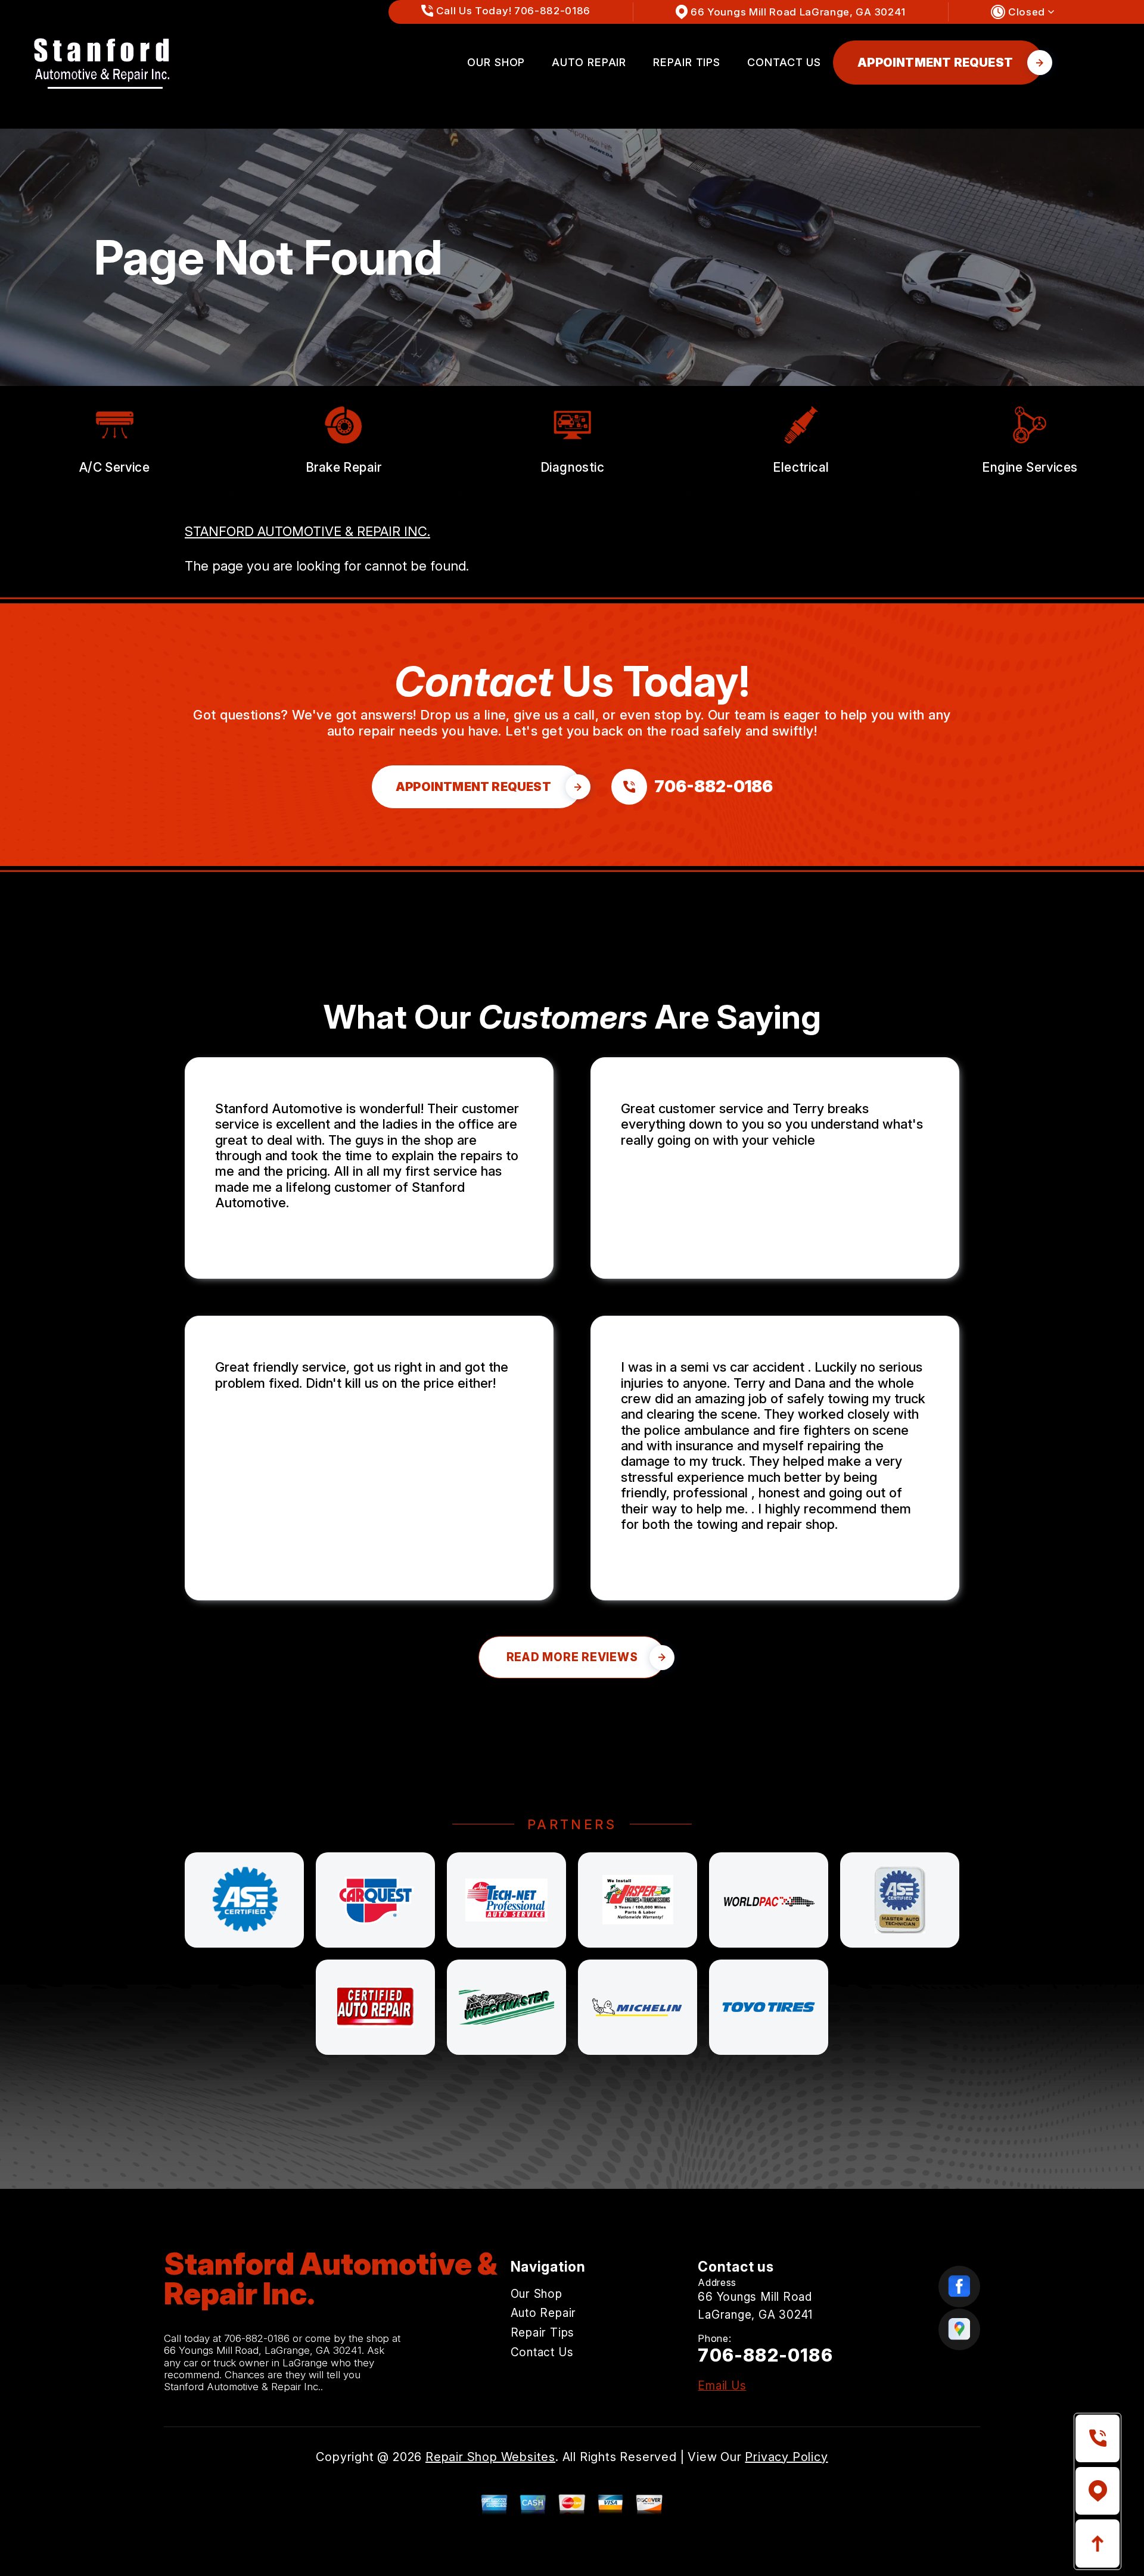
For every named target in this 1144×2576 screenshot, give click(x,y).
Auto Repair (589, 62)
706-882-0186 (257, 2338)
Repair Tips (687, 62)
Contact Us (784, 62)
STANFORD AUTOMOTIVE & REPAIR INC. (307, 531)
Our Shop (496, 62)
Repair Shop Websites (490, 2457)
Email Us (722, 2386)
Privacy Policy (786, 2457)
